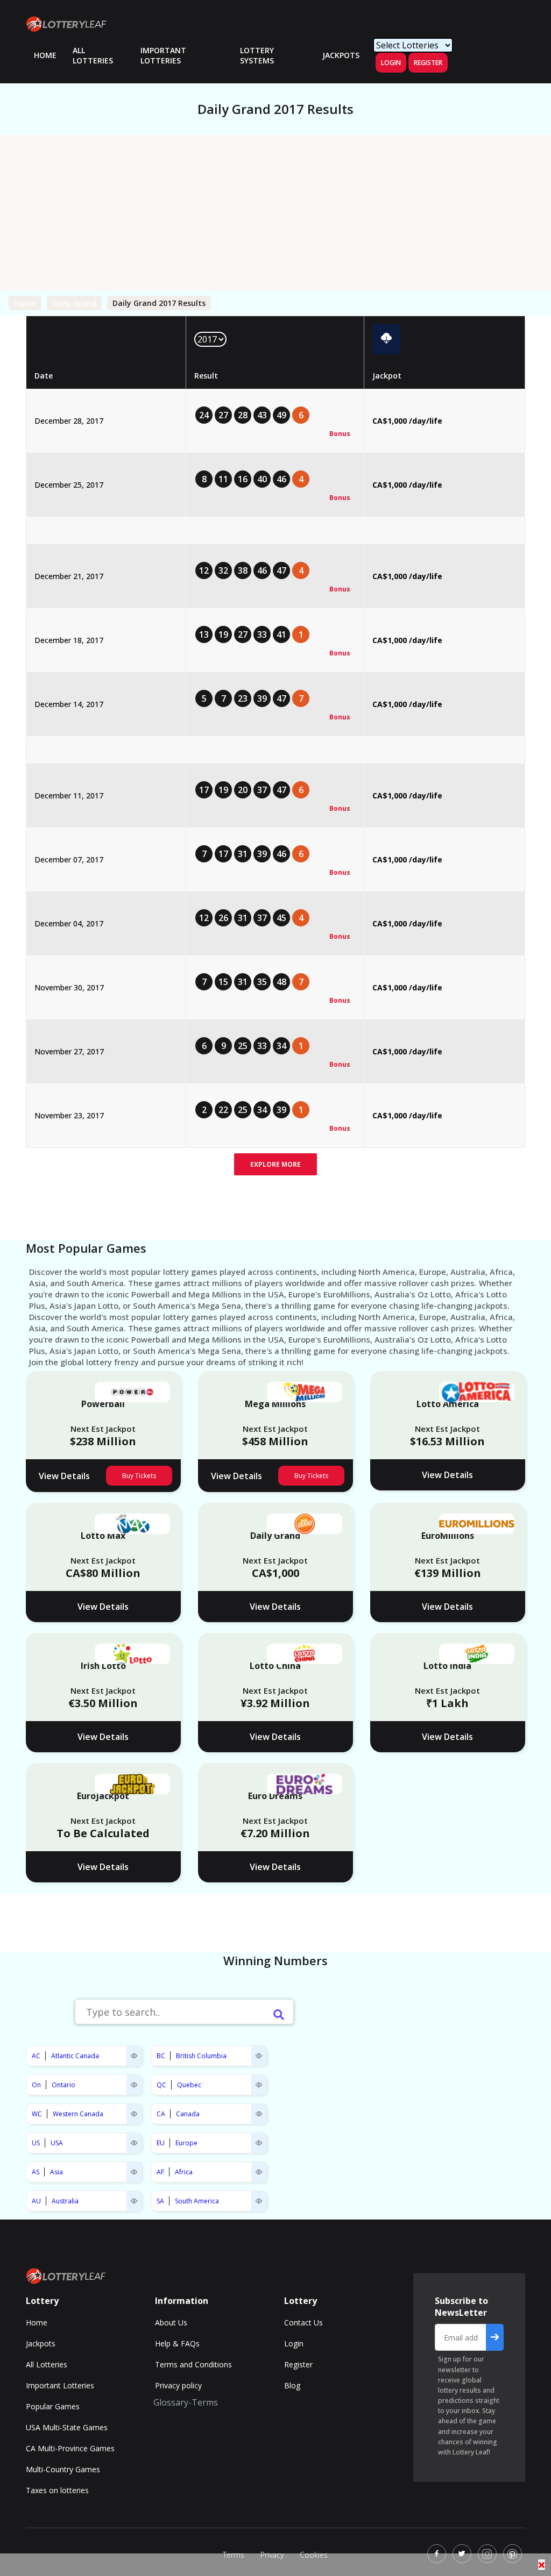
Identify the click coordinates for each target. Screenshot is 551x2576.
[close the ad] (542, 2565)
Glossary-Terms (186, 2402)
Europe (186, 2143)
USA (57, 2143)
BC (161, 2056)
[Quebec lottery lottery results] (259, 2085)
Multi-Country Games (63, 2469)
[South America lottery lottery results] (259, 2201)
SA (160, 2201)
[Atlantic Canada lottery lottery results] (134, 2056)
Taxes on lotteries (57, 2490)
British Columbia (201, 2056)
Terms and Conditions (193, 2364)
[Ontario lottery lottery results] (134, 2085)
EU (161, 2143)
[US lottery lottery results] (134, 2143)
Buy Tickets (139, 1476)
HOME (45, 55)
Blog (292, 2385)
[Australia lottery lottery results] (134, 2201)
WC (37, 2114)
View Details (64, 1476)
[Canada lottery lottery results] (259, 2114)
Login (391, 63)
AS (36, 2172)
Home (25, 303)
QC (161, 2085)
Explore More (275, 1164)
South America (197, 2201)
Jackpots (41, 2343)
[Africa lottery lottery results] (259, 2172)
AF (160, 2172)
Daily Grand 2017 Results (159, 303)
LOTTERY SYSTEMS (257, 55)
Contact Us (303, 2322)
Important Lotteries (163, 55)
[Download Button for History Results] (386, 339)
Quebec (189, 2085)
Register (428, 63)
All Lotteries (93, 55)
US (36, 2143)
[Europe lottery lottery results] (259, 2143)
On (36, 2085)
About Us (171, 2322)
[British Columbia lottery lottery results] (259, 2056)
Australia (65, 2201)
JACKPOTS (341, 55)
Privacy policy (178, 2385)
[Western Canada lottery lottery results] (134, 2114)
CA (161, 2114)
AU (36, 2201)
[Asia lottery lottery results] (134, 2172)
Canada (188, 2114)
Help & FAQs (177, 2343)
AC (36, 2056)
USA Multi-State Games (67, 2427)
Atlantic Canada (75, 2056)
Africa (184, 2172)
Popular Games (53, 2406)
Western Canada (78, 2114)
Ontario (63, 2085)
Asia (56, 2172)
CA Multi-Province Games (70, 2448)
